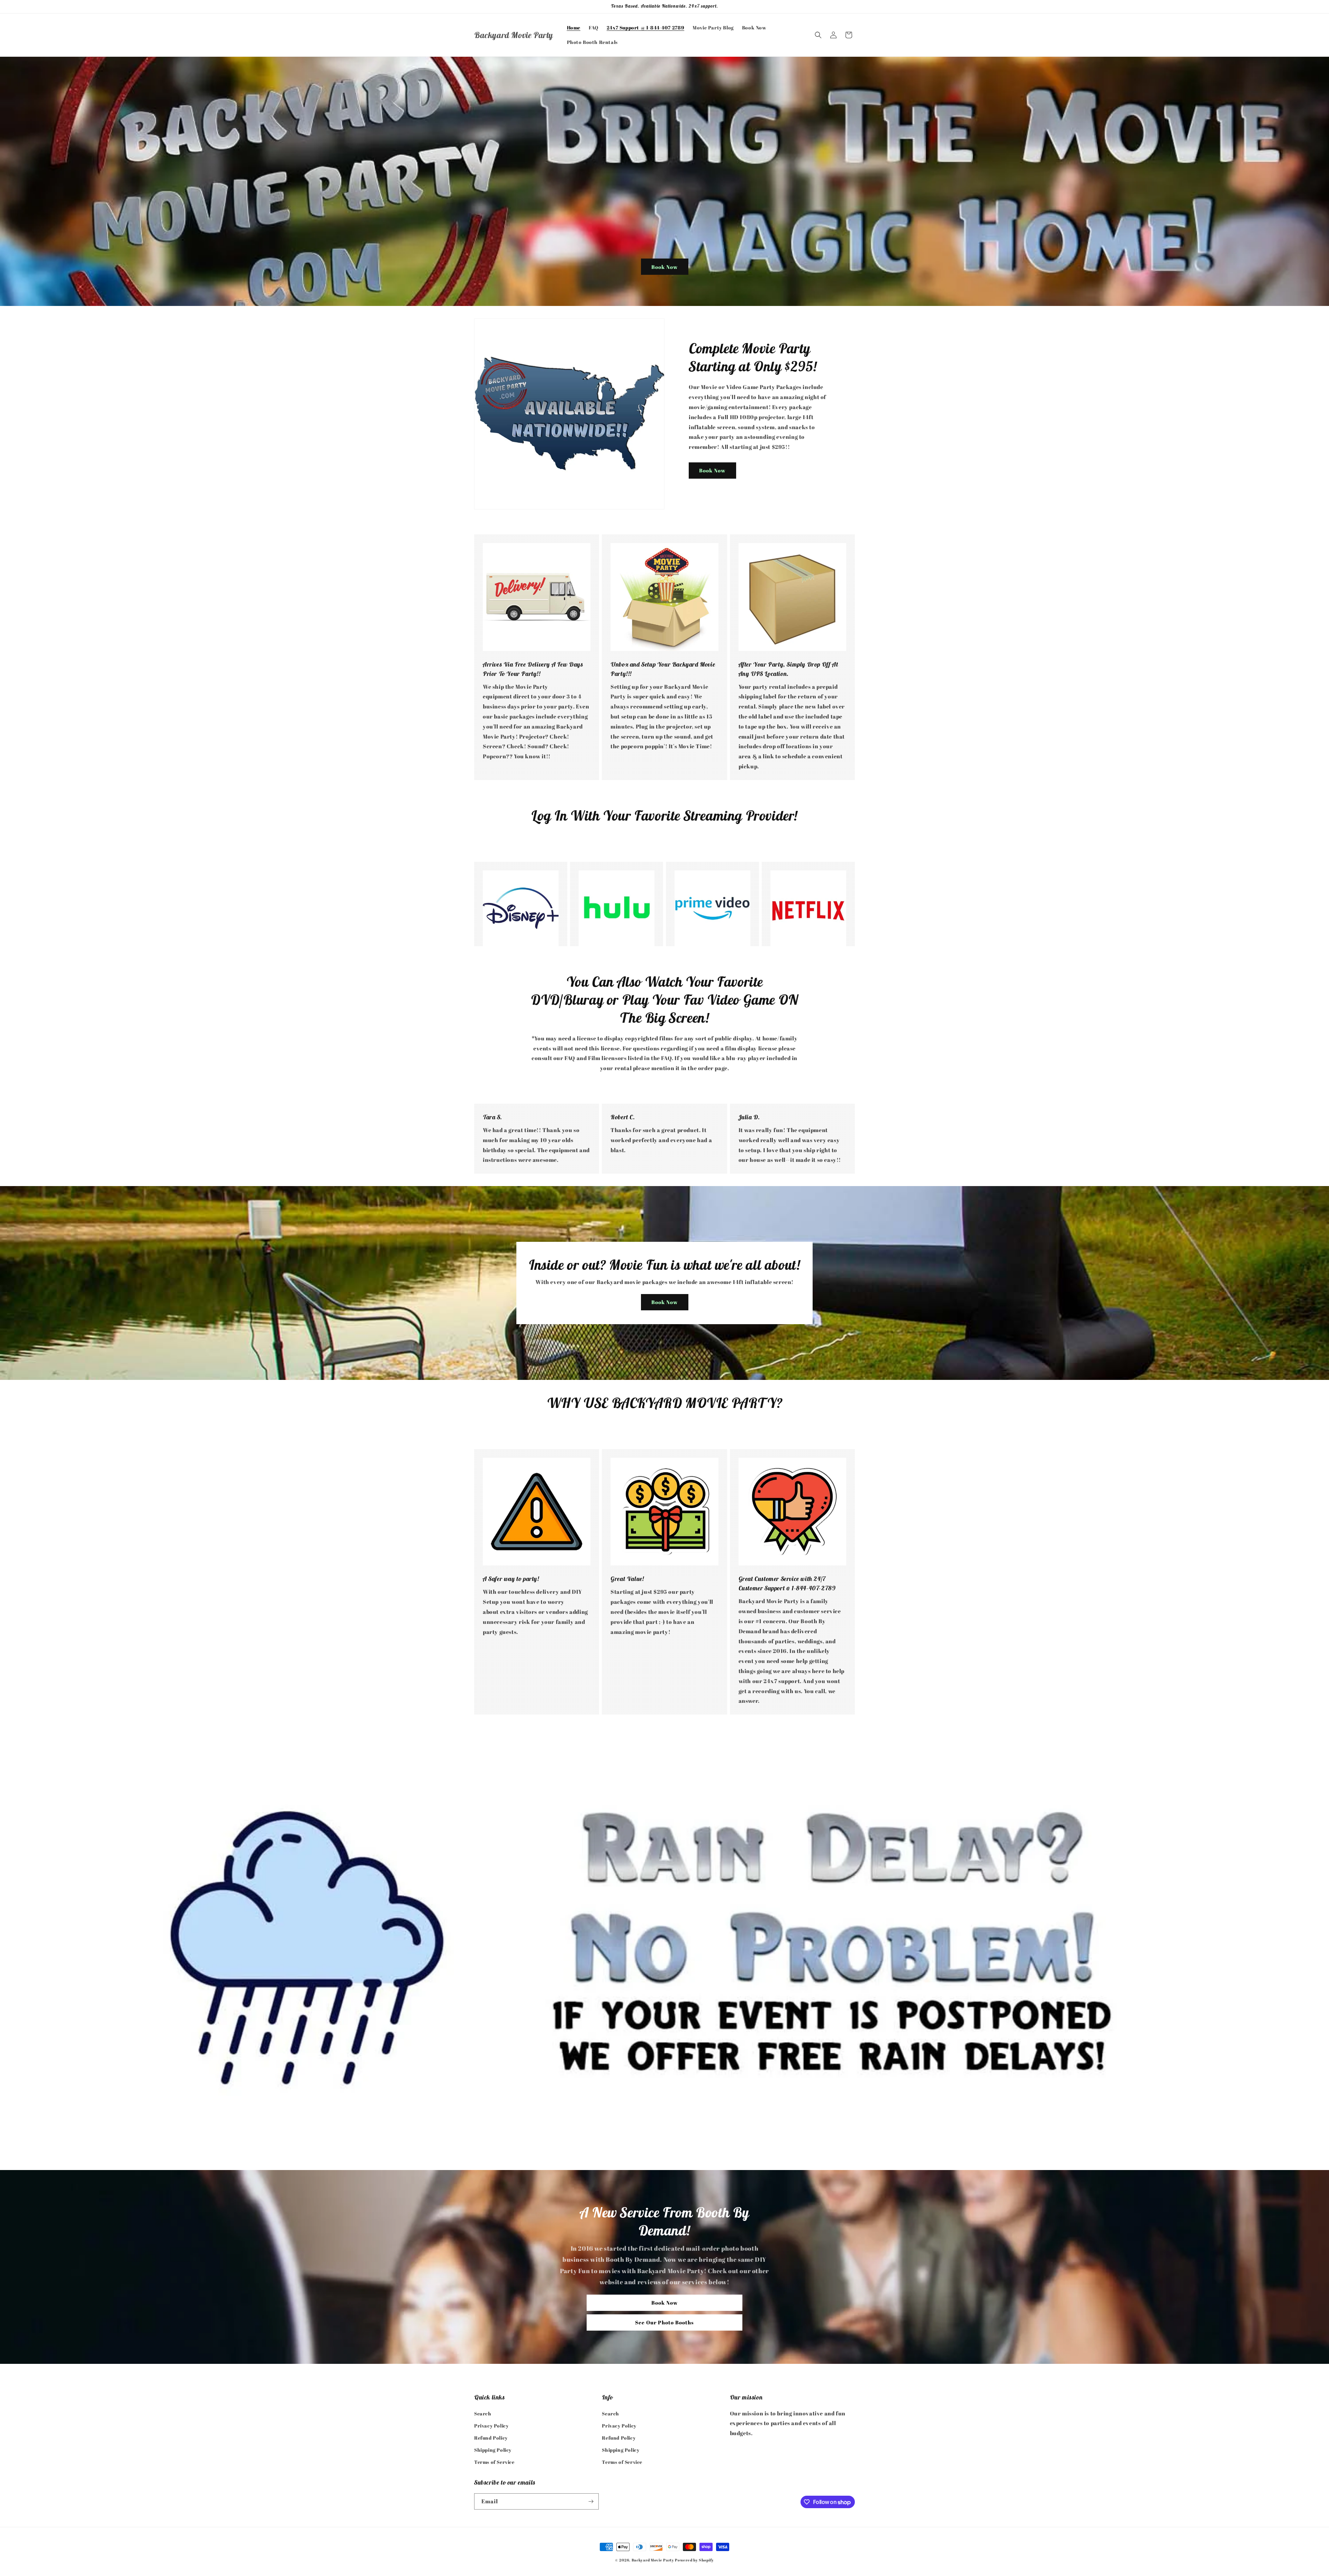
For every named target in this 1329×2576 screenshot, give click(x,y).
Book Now (665, 267)
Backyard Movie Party (653, 2560)
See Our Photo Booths (664, 2323)
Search (483, 2413)
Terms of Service (494, 2462)
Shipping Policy (493, 2450)
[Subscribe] (591, 2501)
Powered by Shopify (694, 2560)
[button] (818, 35)
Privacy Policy (491, 2425)
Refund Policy (491, 2437)
